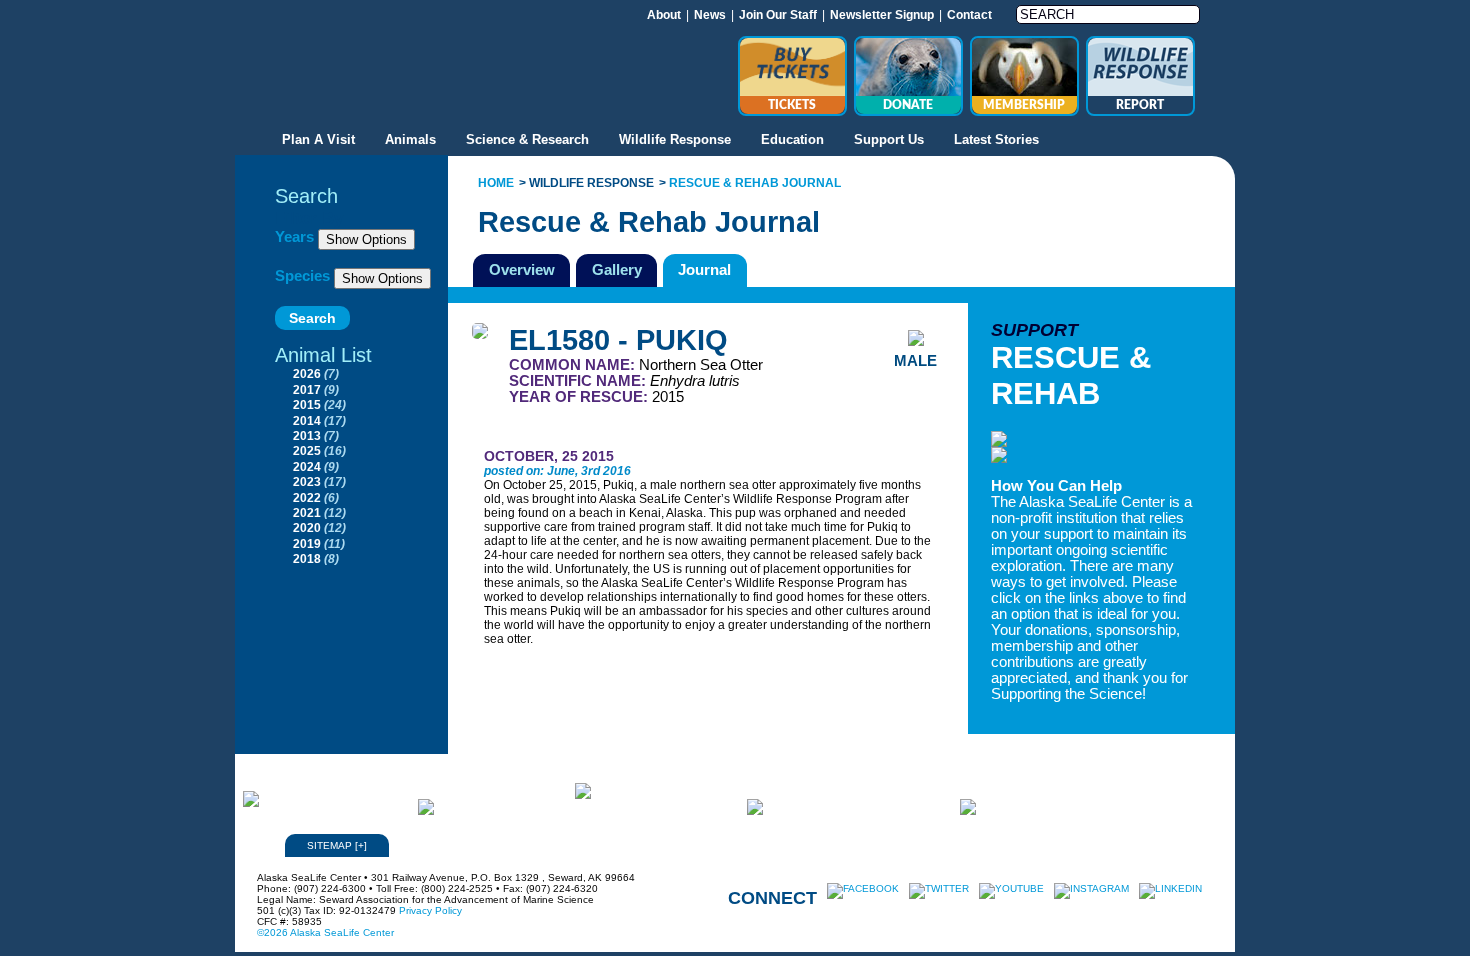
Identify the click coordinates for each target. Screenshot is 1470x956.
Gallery (617, 269)
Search (306, 196)
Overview (522, 269)
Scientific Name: (579, 381)
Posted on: (515, 471)
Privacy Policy (430, 910)
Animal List (323, 355)
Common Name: (574, 365)
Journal (704, 269)
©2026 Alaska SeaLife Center (325, 932)
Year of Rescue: (580, 397)
